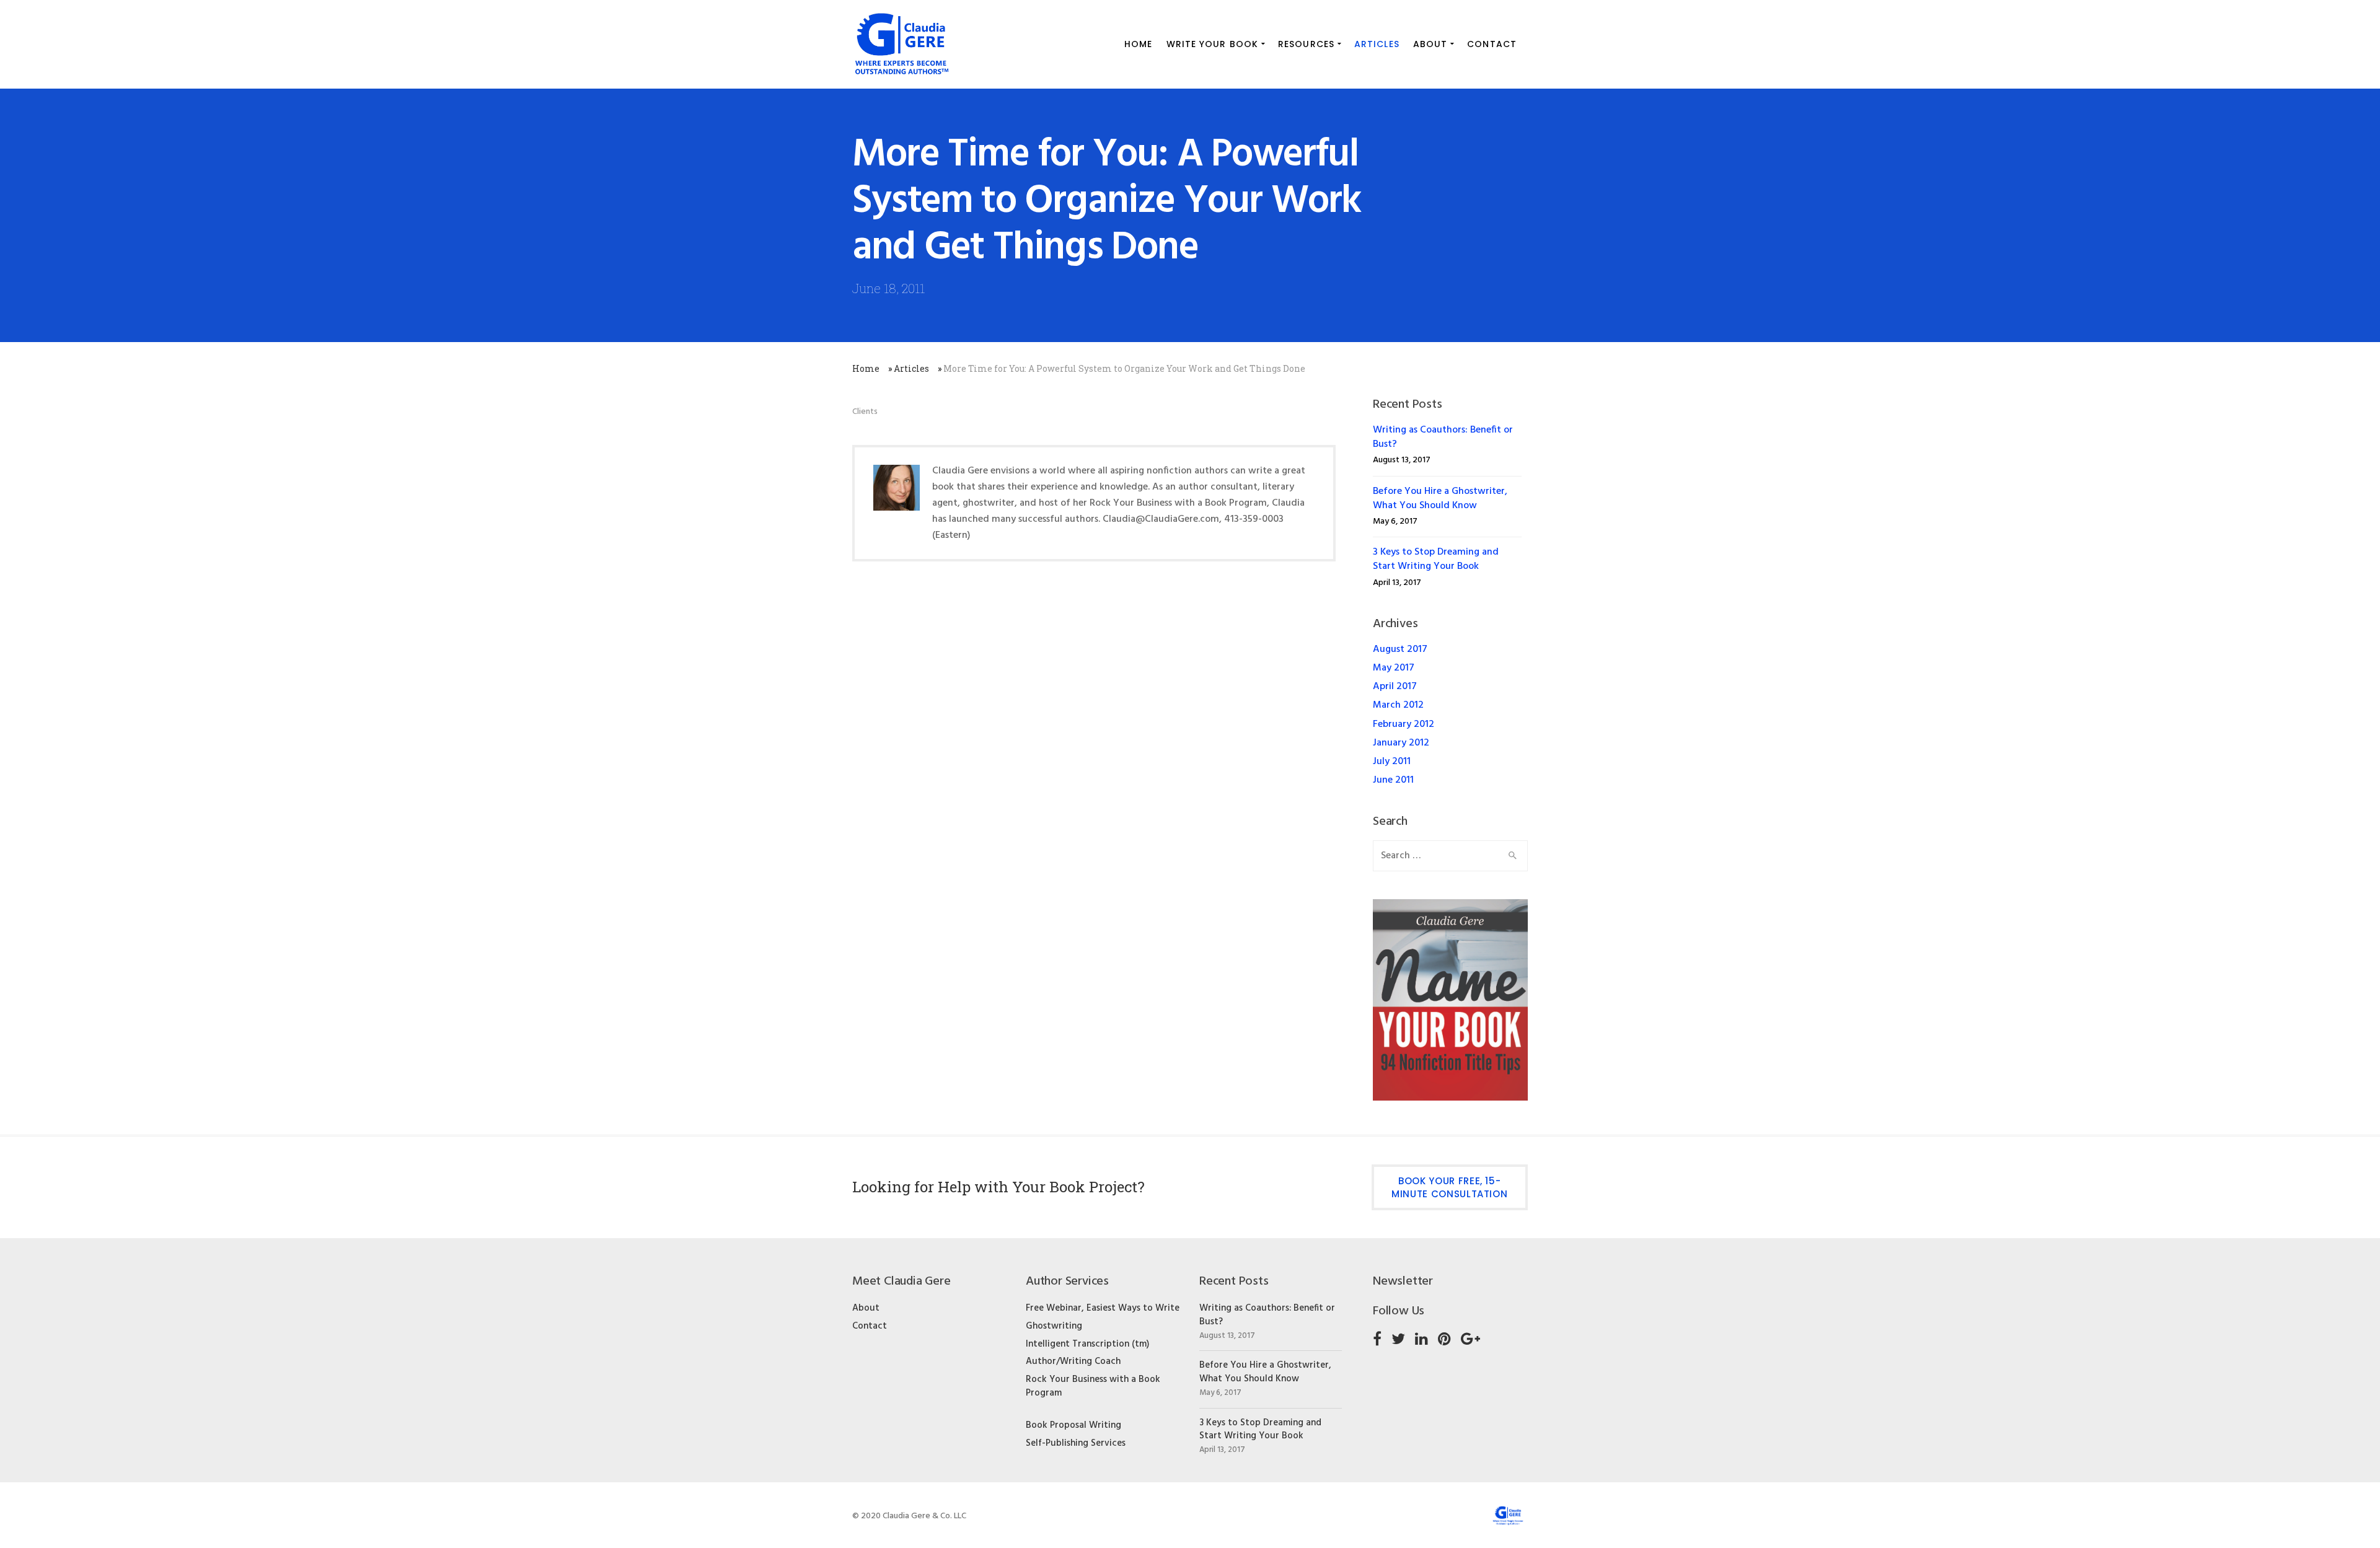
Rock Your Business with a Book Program (1093, 1386)
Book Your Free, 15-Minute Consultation (1449, 1187)
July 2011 (1392, 762)
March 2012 (1398, 705)
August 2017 (1400, 649)
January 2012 (1401, 743)
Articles (911, 368)
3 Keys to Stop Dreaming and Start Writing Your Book (1436, 559)
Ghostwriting (1054, 1326)
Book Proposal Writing (1073, 1425)
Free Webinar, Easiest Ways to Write (1103, 1308)
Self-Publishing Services (1076, 1443)
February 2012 (1404, 724)
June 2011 (1393, 780)
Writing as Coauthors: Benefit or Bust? (1443, 437)
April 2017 (1395, 687)
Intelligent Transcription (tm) (1087, 1344)
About (866, 1308)
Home (866, 368)
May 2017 (1394, 668)
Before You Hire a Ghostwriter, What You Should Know (1440, 499)
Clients (865, 412)
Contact (870, 1326)
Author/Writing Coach (1073, 1361)
